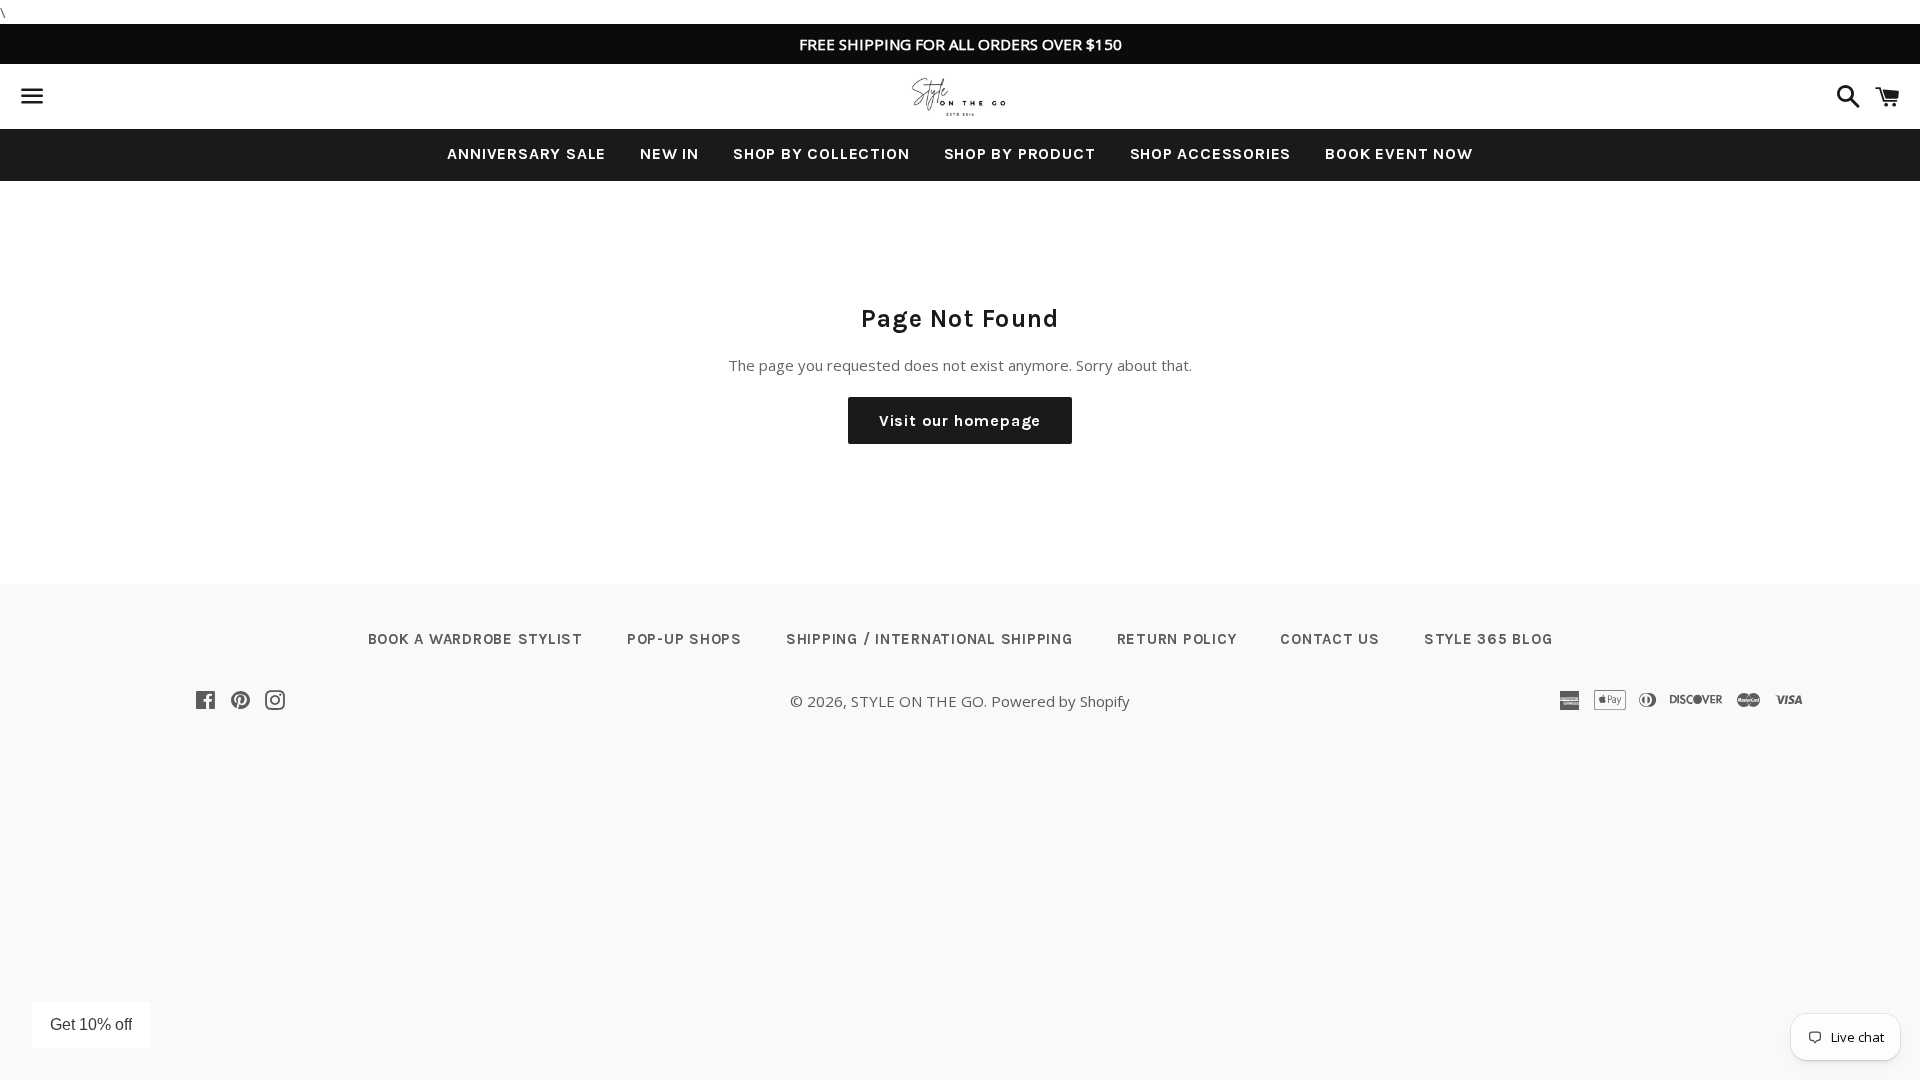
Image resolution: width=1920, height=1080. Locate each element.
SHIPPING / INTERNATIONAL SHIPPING (929, 639)
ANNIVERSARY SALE (526, 153)
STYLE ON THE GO (917, 701)
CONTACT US (1330, 639)
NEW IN (669, 153)
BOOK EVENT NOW (1398, 153)
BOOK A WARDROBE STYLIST (475, 639)
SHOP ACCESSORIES (1211, 153)
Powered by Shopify (1060, 701)
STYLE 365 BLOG (1488, 639)
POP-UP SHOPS (684, 639)
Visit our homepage (960, 420)
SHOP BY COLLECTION (821, 153)
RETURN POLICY (1177, 639)
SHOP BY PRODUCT (1020, 153)
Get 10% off (91, 1024)
